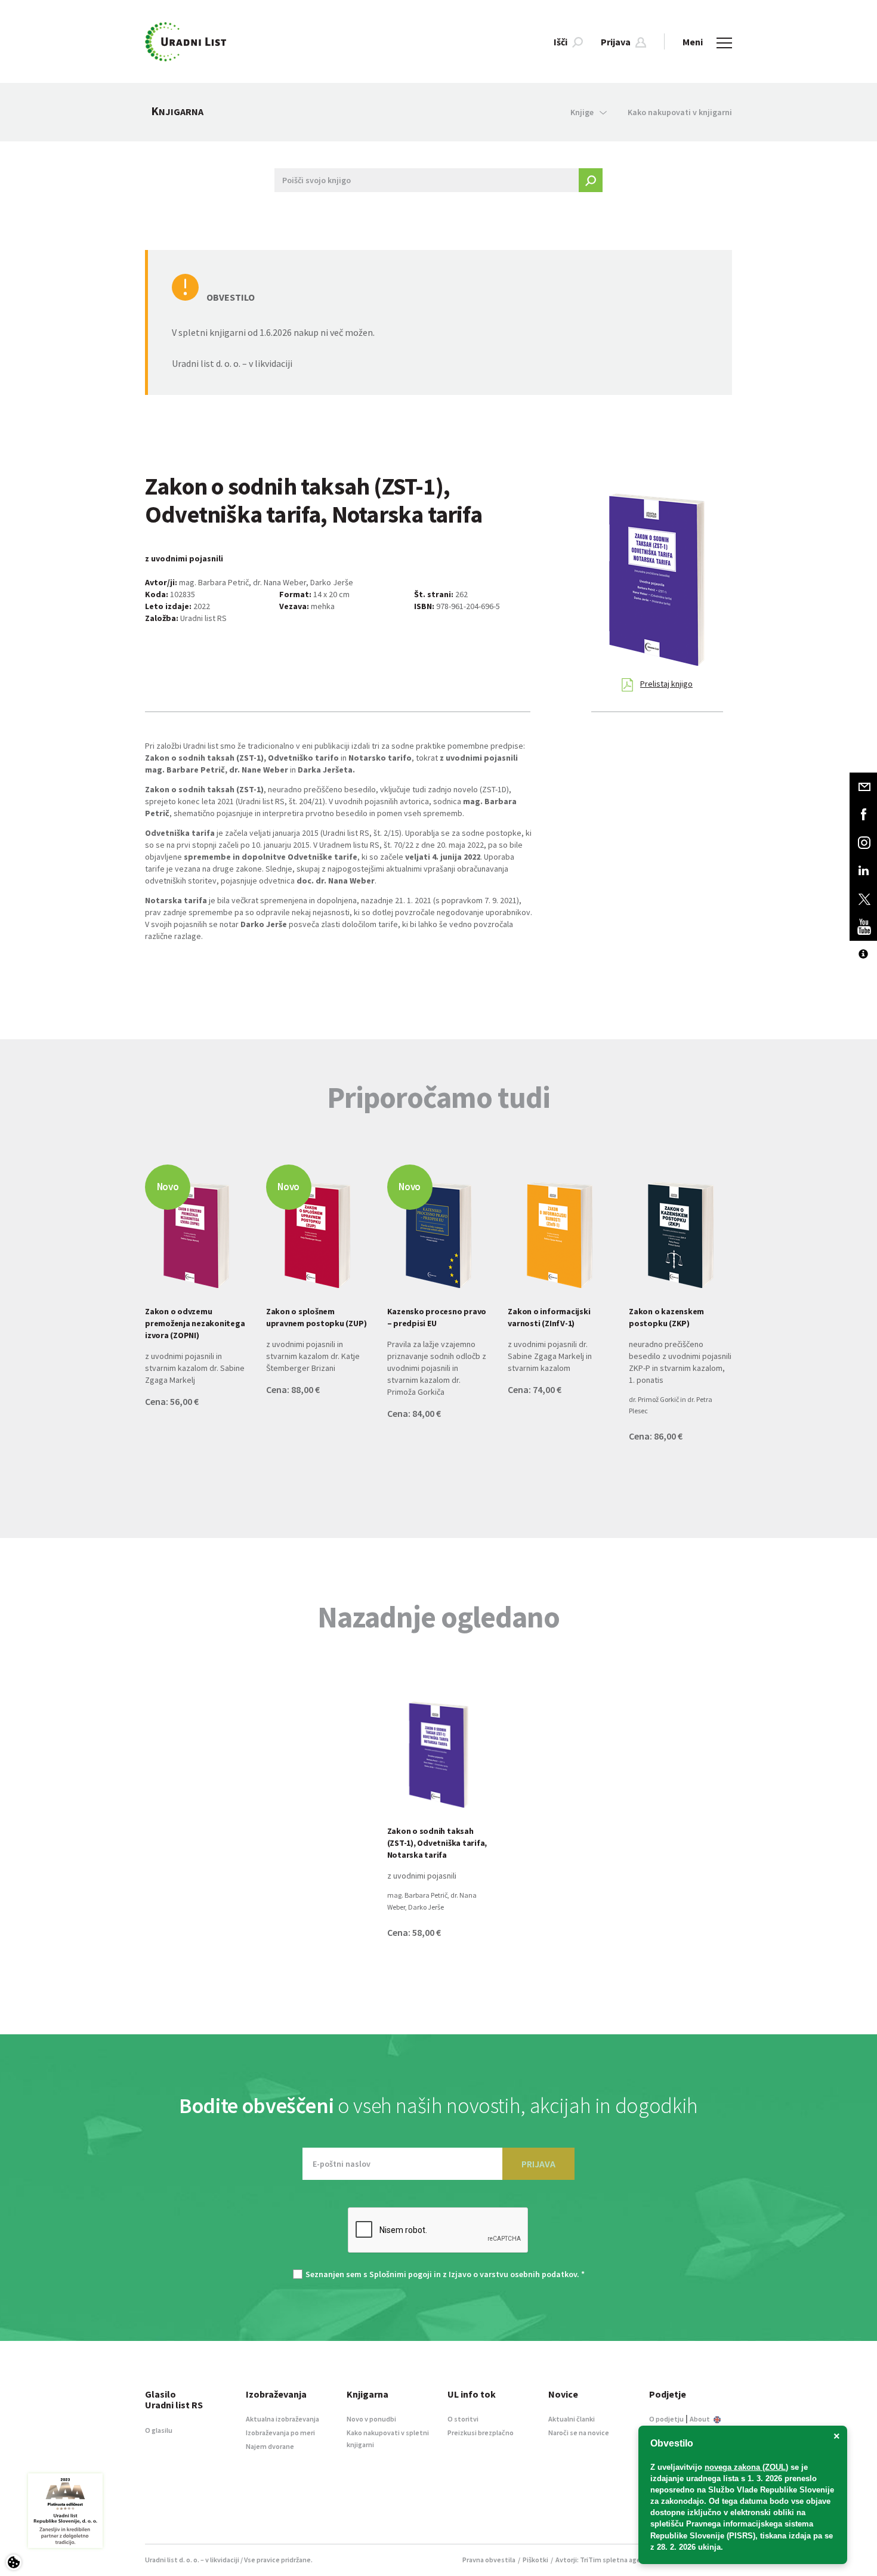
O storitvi (463, 2419)
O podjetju (666, 2419)
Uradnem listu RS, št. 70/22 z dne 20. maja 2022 (402, 845)
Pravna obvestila (489, 2560)
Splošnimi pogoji (401, 2274)
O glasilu (159, 2430)
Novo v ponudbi (371, 2419)
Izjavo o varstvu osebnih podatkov (513, 2274)
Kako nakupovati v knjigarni (680, 112)
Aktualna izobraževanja (282, 2419)
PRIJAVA (538, 2164)
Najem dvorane (270, 2446)
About (700, 2419)
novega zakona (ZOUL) (746, 2467)
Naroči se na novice (579, 2433)
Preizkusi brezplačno (481, 2433)
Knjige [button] (582, 112)
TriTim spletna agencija (618, 2560)
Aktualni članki (572, 2419)
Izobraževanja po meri (280, 2433)
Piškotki (535, 2560)
